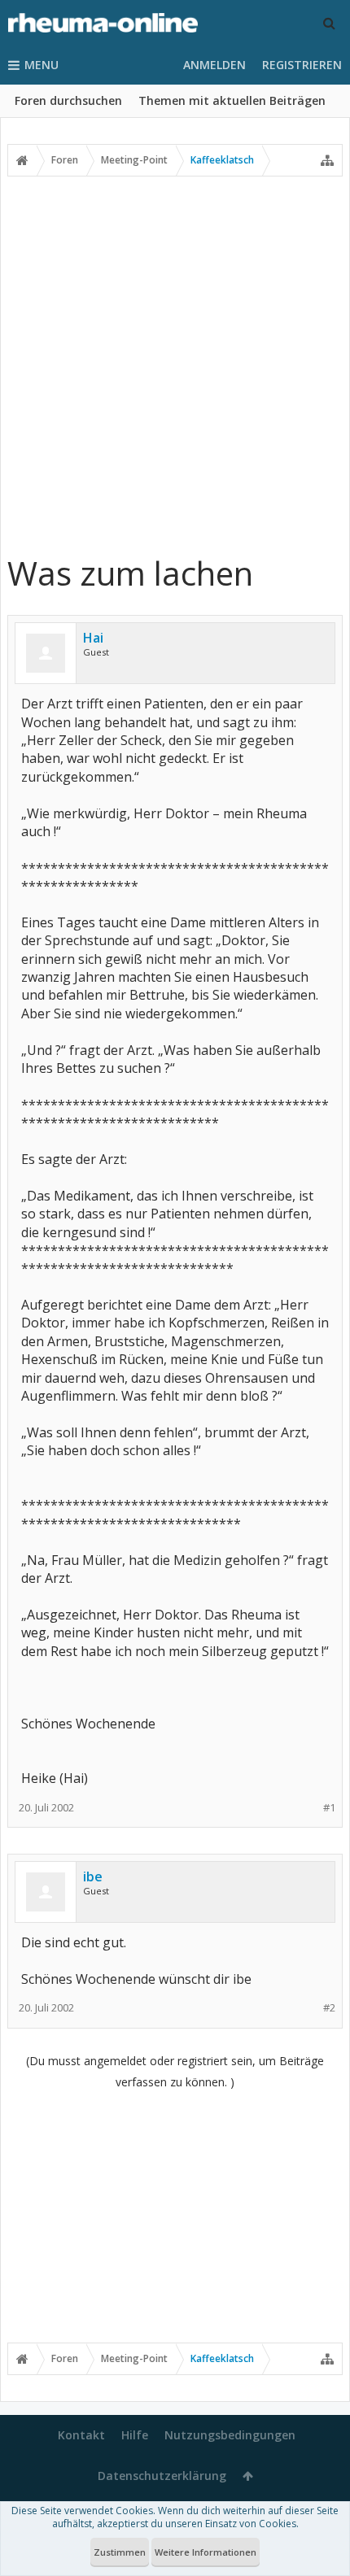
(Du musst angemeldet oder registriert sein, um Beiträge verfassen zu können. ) (175, 2071)
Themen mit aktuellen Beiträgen (232, 100)
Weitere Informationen (206, 2552)
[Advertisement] (175, 364)
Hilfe (135, 2435)
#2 (329, 2008)
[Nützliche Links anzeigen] (327, 160)
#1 (329, 1808)
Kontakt (81, 2435)
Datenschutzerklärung (162, 2476)
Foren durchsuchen (68, 100)
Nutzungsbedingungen (230, 2435)
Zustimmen (120, 2552)
